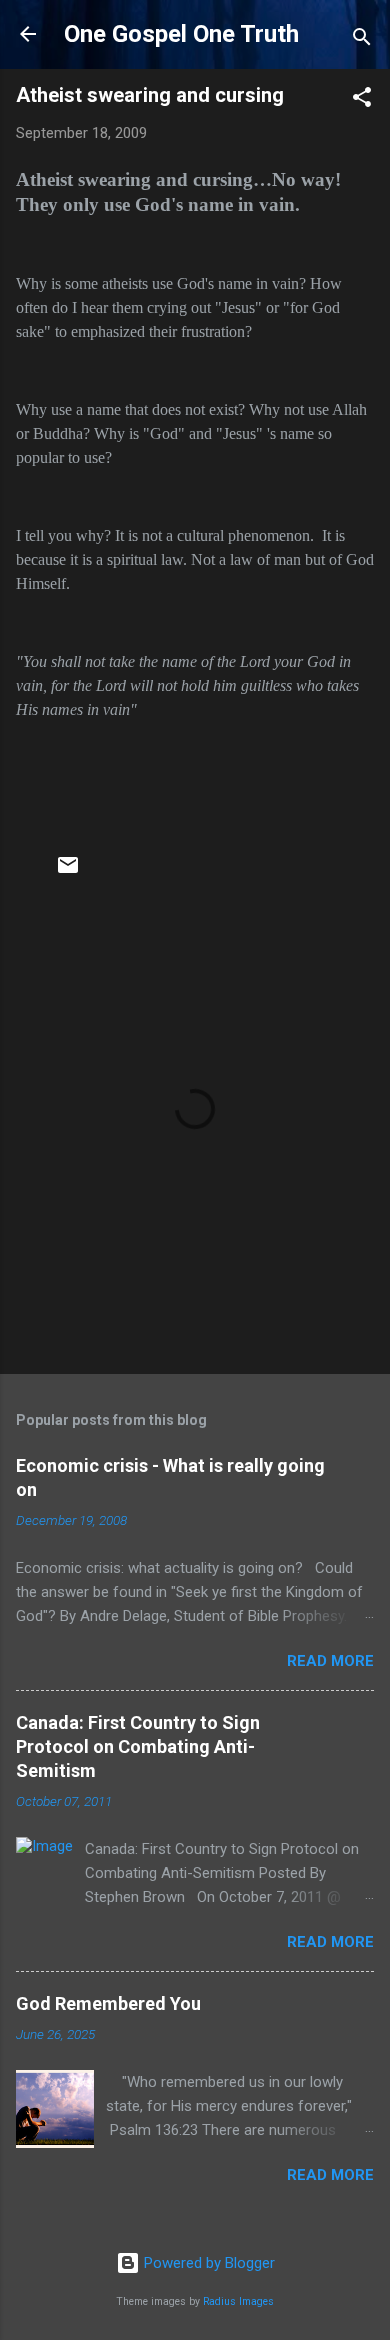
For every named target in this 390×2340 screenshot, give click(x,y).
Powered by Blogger (207, 2263)
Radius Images (238, 2301)
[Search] (362, 40)
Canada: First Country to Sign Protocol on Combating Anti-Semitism (138, 1746)
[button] (362, 100)
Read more (330, 1661)
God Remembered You (108, 2003)
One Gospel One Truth (181, 34)
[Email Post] (68, 872)
